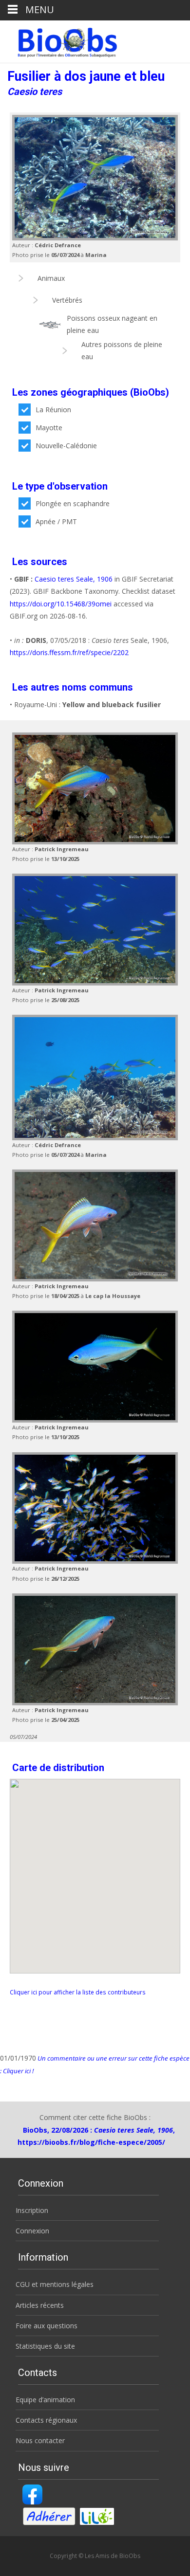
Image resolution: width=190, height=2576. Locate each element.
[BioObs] (59, 40)
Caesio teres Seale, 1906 (74, 579)
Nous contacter (40, 2440)
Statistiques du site (45, 2346)
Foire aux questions (47, 2326)
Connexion (32, 2231)
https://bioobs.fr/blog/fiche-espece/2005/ (91, 2142)
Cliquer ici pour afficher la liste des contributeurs (78, 1992)
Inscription (32, 2210)
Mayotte (49, 428)
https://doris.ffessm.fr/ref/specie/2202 (69, 652)
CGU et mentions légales (55, 2284)
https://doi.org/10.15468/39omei (61, 604)
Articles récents (40, 2305)
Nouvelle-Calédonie (66, 446)
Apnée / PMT (56, 521)
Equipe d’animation (45, 2400)
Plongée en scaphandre (73, 503)
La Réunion (53, 410)
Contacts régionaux (46, 2420)
